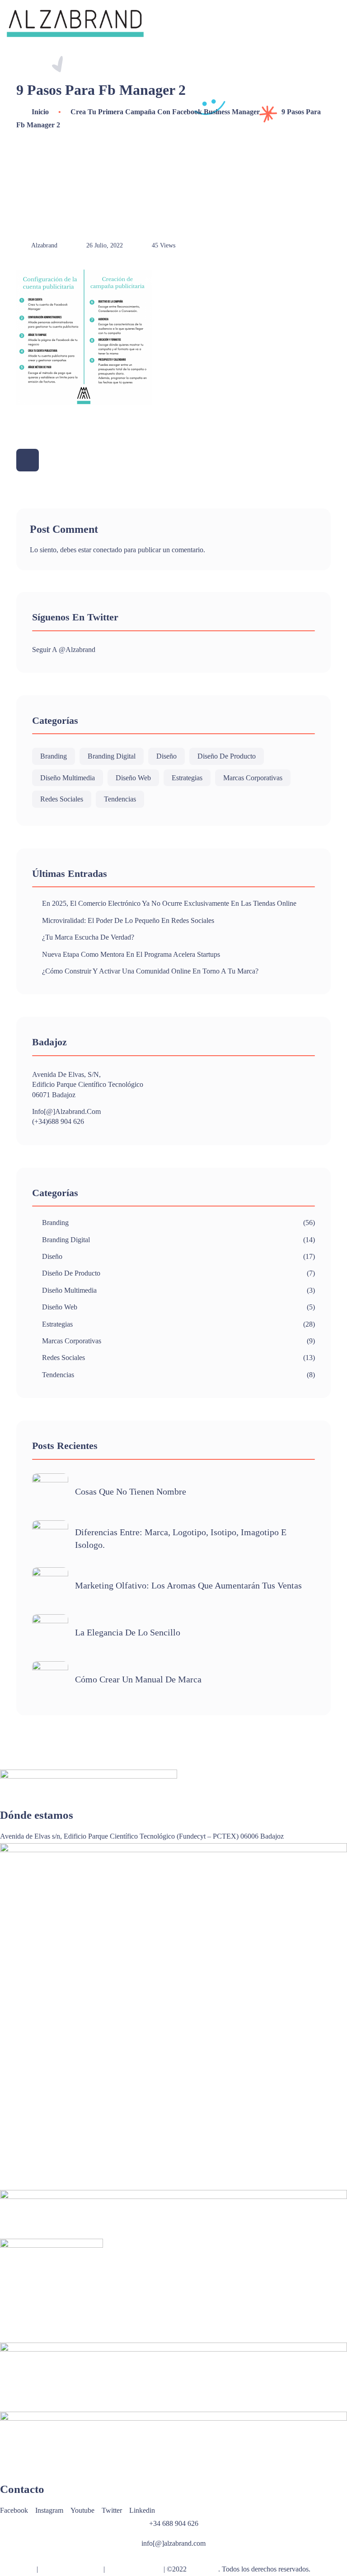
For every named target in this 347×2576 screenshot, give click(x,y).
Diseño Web (133, 778)
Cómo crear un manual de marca (138, 1679)
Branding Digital (112, 756)
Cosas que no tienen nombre (131, 1491)
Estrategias (187, 778)
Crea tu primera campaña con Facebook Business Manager (165, 112)
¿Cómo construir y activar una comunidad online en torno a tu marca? (150, 971)
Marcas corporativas (253, 778)
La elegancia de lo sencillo (128, 1632)
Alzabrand (203, 2569)
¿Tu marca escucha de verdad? (88, 937)
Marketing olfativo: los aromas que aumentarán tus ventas (188, 1585)
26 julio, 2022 (105, 245)
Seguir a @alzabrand (64, 650)
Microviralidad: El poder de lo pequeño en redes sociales (128, 920)
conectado (108, 550)
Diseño (166, 756)
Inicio (40, 112)
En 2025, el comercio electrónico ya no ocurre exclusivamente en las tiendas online (169, 903)
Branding (54, 756)
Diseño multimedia (68, 778)
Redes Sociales (62, 799)
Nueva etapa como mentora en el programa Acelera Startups (131, 954)
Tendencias (120, 799)
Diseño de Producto (227, 756)
